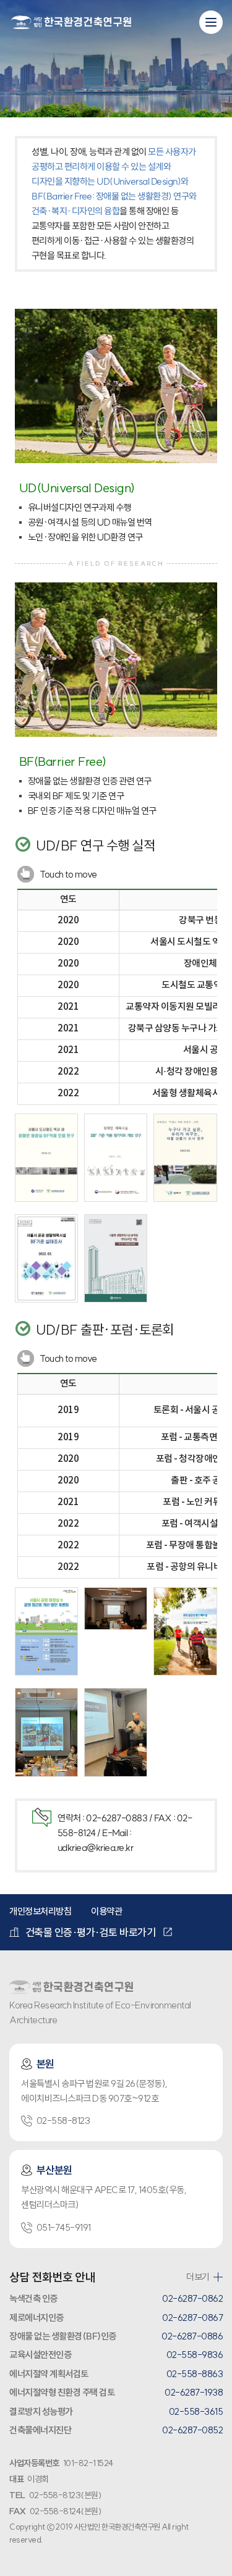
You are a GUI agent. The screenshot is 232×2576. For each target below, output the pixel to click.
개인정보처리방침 (40, 1911)
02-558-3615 (196, 2411)
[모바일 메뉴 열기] (211, 22)
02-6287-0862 (192, 2298)
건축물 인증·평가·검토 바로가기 (91, 1932)
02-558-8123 (63, 2121)
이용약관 (106, 1911)
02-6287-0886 (192, 2336)
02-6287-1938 (194, 2392)
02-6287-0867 (192, 2318)
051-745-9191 (64, 2227)
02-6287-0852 (192, 2430)
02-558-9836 (195, 2355)
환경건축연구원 (71, 23)
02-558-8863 (195, 2374)
